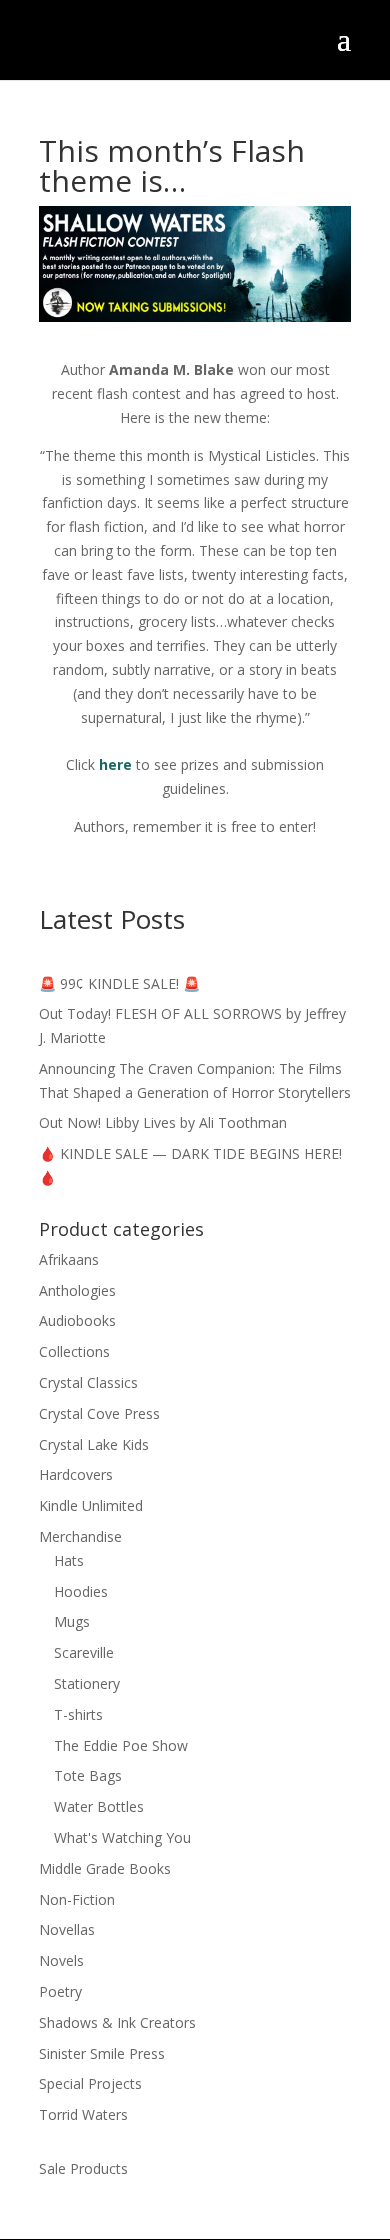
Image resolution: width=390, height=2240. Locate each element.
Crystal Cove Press (99, 1413)
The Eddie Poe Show (121, 1745)
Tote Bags (88, 1775)
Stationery (87, 1683)
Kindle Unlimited (91, 1505)
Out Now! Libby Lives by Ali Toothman (163, 1122)
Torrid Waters (83, 2114)
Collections (74, 1351)
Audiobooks (77, 1320)
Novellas (67, 1929)
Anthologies (77, 1290)
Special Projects (90, 2083)
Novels (61, 1960)
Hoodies (81, 1591)
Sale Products (83, 2168)
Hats (69, 1560)
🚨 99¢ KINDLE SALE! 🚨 (119, 983)
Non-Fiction (77, 1899)
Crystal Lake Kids (94, 1444)
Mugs (72, 1621)
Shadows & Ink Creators (117, 2022)
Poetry (60, 1991)
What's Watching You (122, 1837)
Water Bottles (99, 1806)
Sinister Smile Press (102, 2053)
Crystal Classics (88, 1382)
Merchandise (80, 1536)
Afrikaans (69, 1259)
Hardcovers (76, 1474)
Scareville (84, 1652)
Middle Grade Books (105, 1868)
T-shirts (78, 1714)
